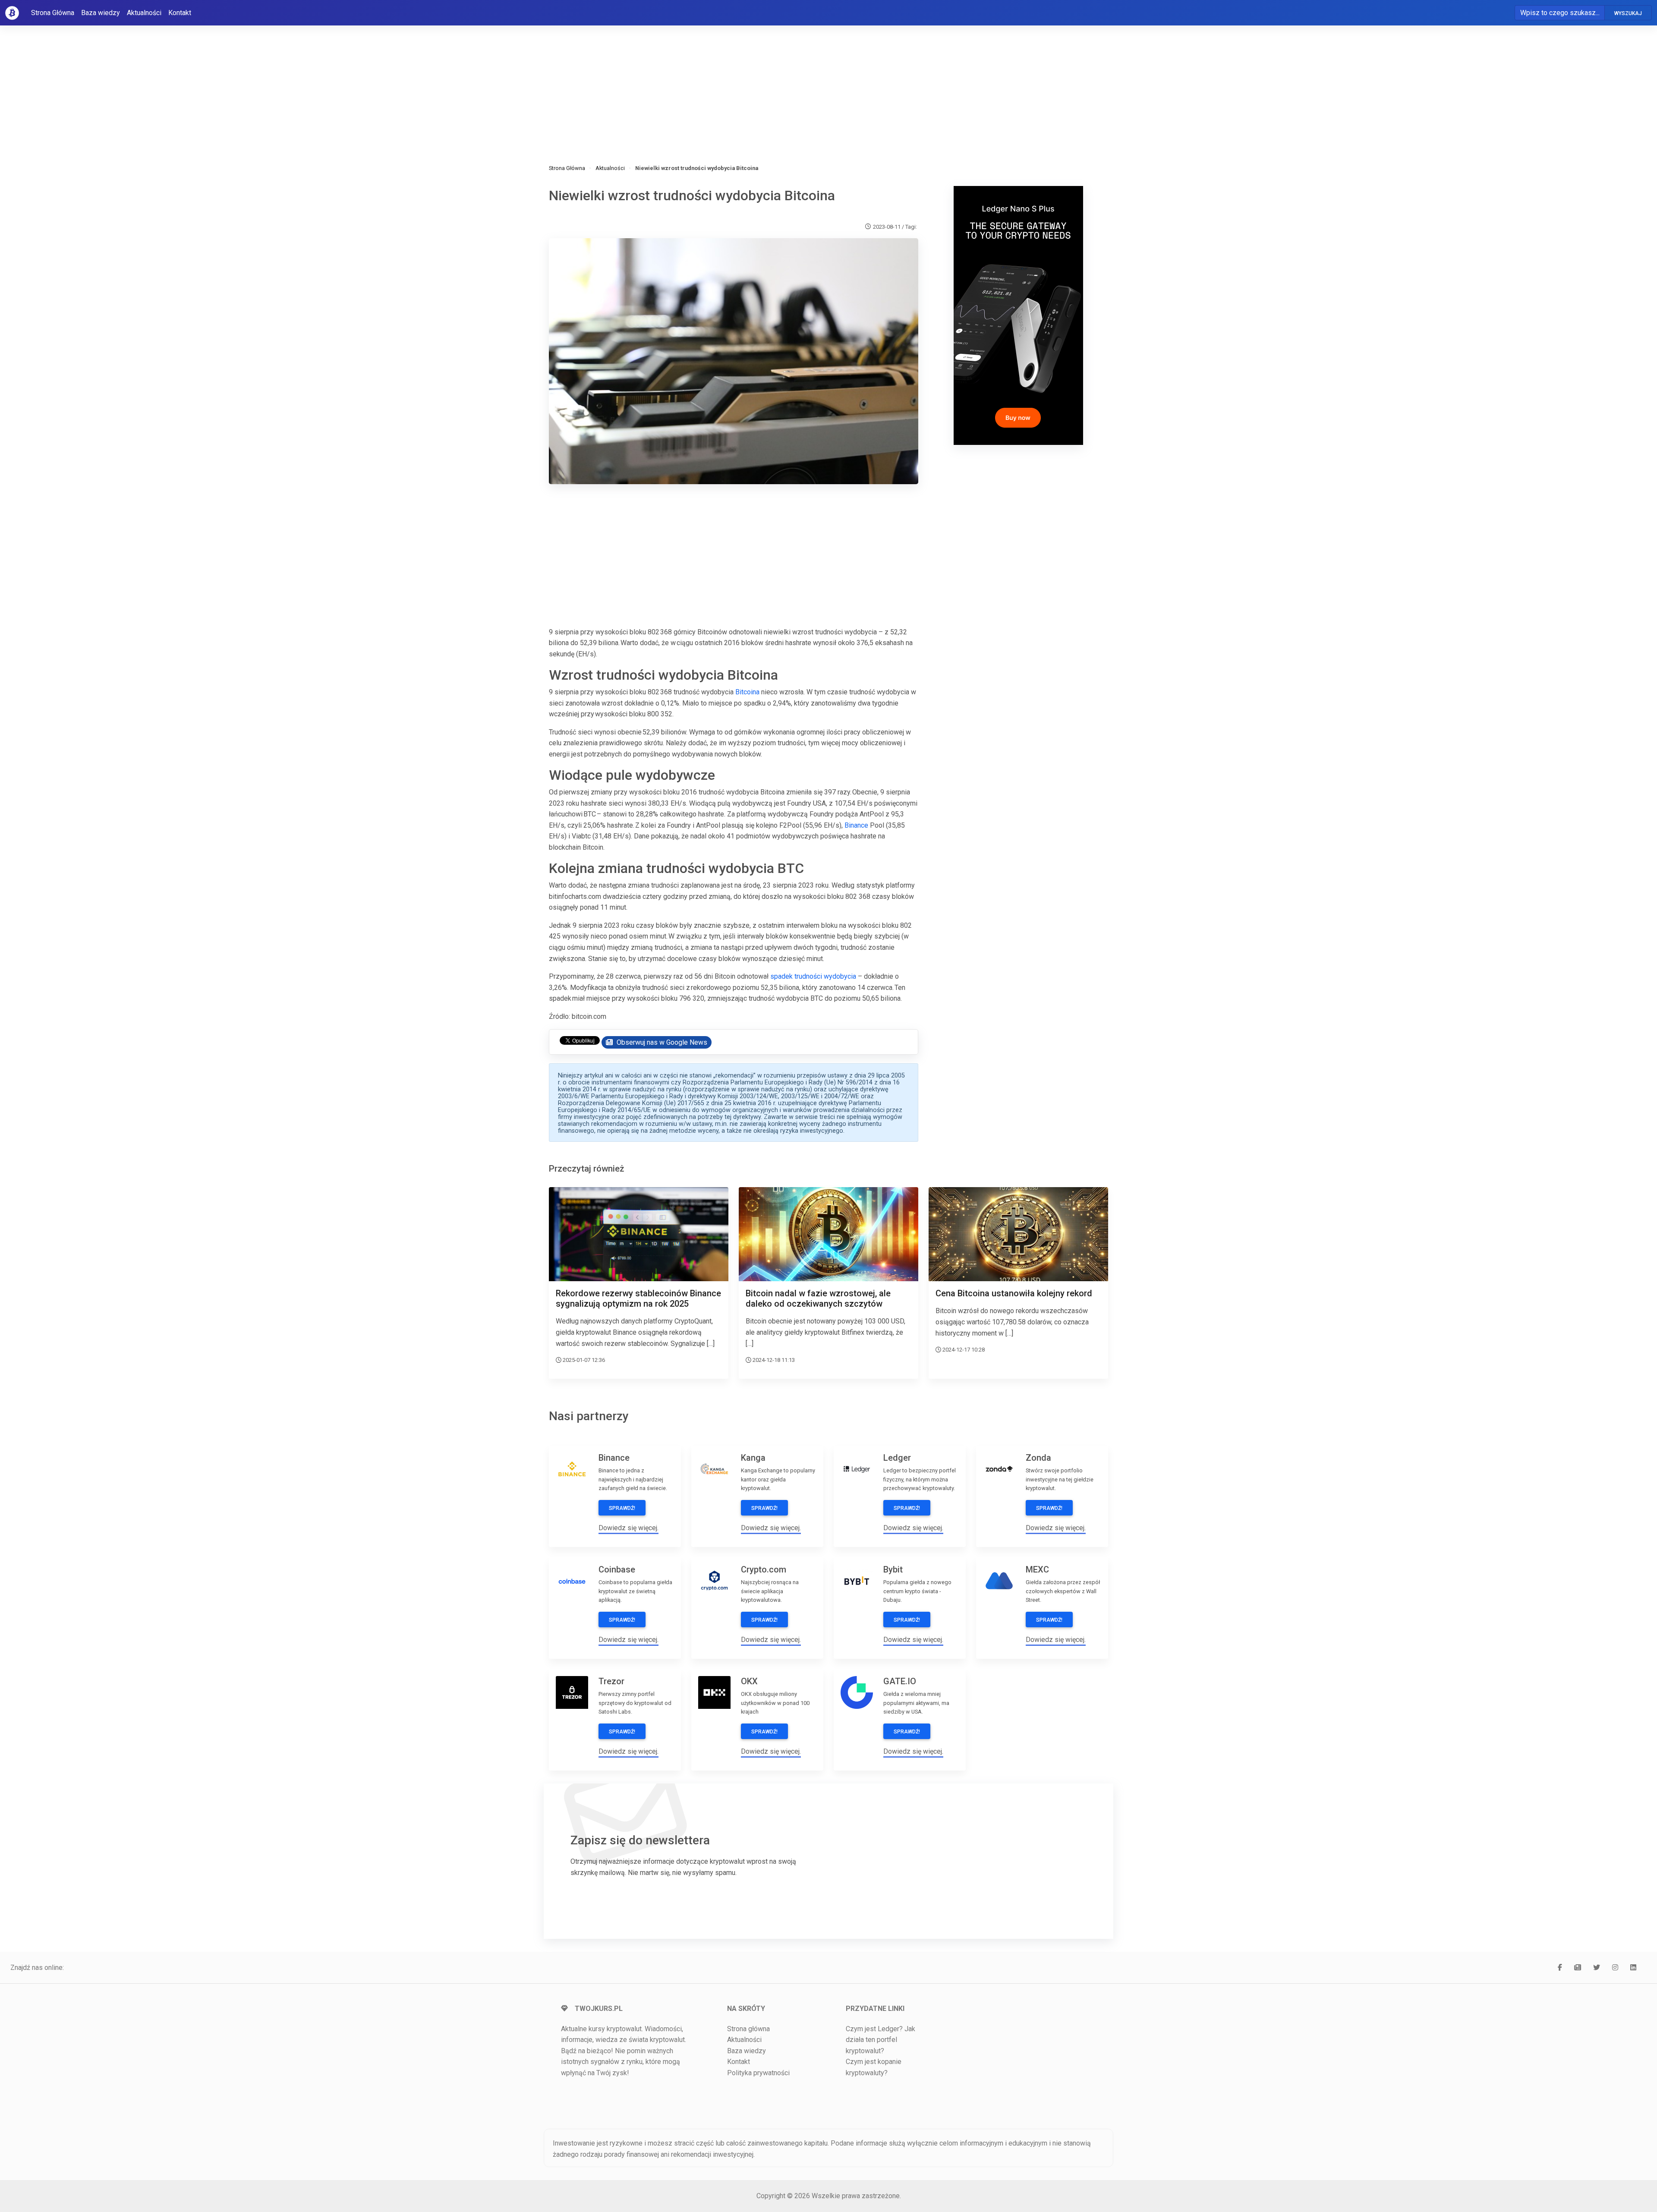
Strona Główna (53, 13)
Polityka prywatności (758, 2073)
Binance (856, 825)
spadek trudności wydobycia (813, 976)
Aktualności (144, 13)
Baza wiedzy (101, 13)
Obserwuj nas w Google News (661, 1042)
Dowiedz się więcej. (628, 1528)
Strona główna (748, 2029)
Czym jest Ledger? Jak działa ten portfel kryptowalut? (880, 2040)
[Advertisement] (808, 82)
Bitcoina (747, 692)
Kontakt (180, 13)
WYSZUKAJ (1628, 13)
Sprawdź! (622, 1508)
